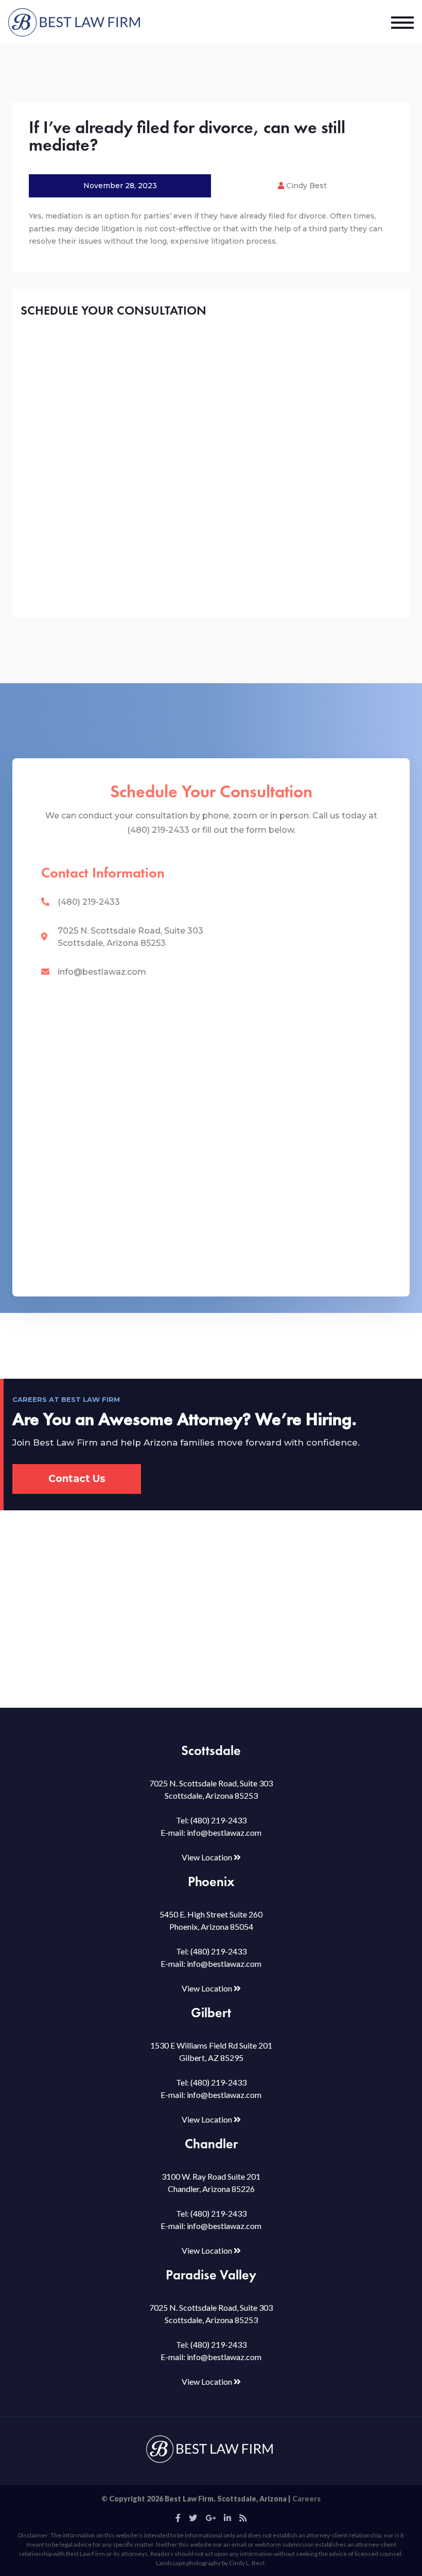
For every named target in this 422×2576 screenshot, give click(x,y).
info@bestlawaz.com (102, 972)
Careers (306, 2499)
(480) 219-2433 (89, 902)
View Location (208, 1857)
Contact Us (77, 1479)
